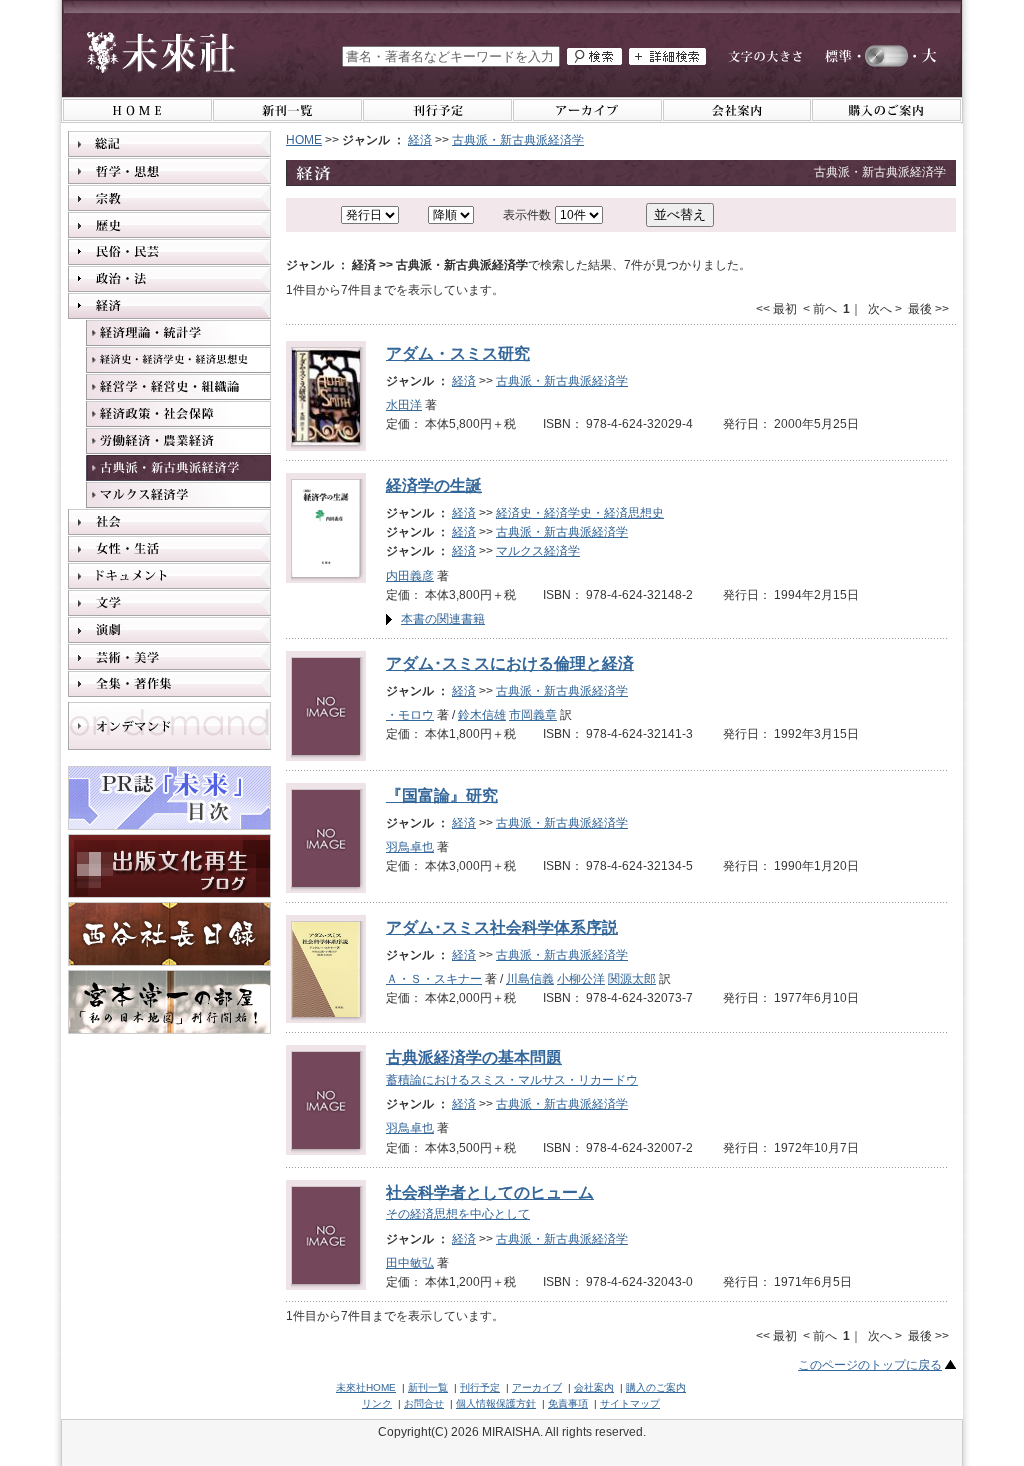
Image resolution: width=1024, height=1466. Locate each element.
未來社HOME (366, 1387)
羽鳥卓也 (410, 847)
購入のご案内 (656, 1387)
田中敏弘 (410, 1263)
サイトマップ (630, 1403)
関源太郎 (632, 979)
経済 (420, 140)
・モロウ (410, 715)
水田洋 (404, 405)
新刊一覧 (428, 1387)
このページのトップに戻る (870, 1365)
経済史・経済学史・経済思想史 (580, 513)
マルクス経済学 (538, 551)
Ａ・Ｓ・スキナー (434, 979)
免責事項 (568, 1403)
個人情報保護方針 (496, 1403)
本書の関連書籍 (443, 619)
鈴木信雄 (482, 715)
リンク (377, 1403)
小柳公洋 (581, 979)
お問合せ (424, 1403)
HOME (304, 140)
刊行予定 (480, 1387)
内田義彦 (410, 576)
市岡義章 (533, 715)
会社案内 (594, 1387)
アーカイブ (537, 1387)
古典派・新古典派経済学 (518, 140)
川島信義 (530, 979)
